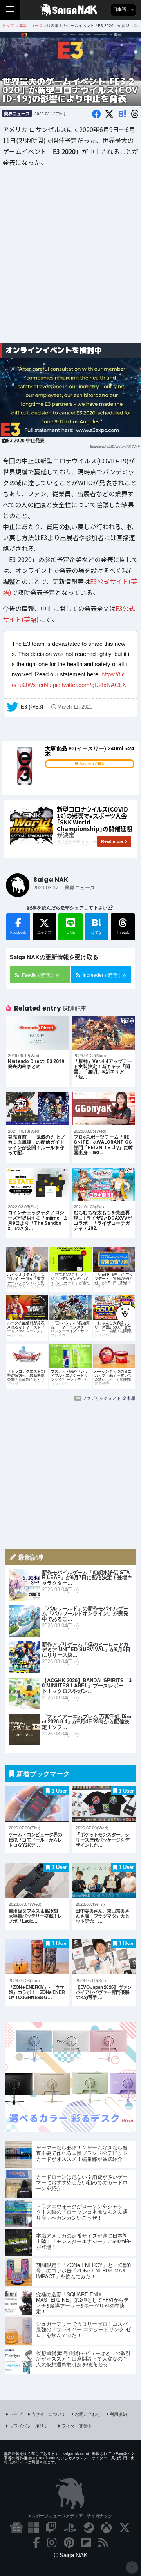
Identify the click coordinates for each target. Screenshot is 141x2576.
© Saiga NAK (71, 2555)
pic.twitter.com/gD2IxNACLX (89, 685)
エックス (44, 932)
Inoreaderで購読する (105, 975)
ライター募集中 (77, 2426)
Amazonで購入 (92, 764)
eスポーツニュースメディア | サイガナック (71, 2515)
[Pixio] (70, 2129)
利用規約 (118, 2414)
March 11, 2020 (75, 707)
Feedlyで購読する (41, 975)
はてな (97, 926)
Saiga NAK (71, 10)
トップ (16, 2414)
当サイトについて (49, 2414)
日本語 (120, 10)
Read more (112, 841)
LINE (71, 932)
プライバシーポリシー (31, 2426)
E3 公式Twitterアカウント (121, 446)
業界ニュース (17, 113)
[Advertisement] (70, 261)
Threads (123, 932)
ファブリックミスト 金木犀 (109, 1398)
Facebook (18, 932)
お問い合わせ (88, 2414)
